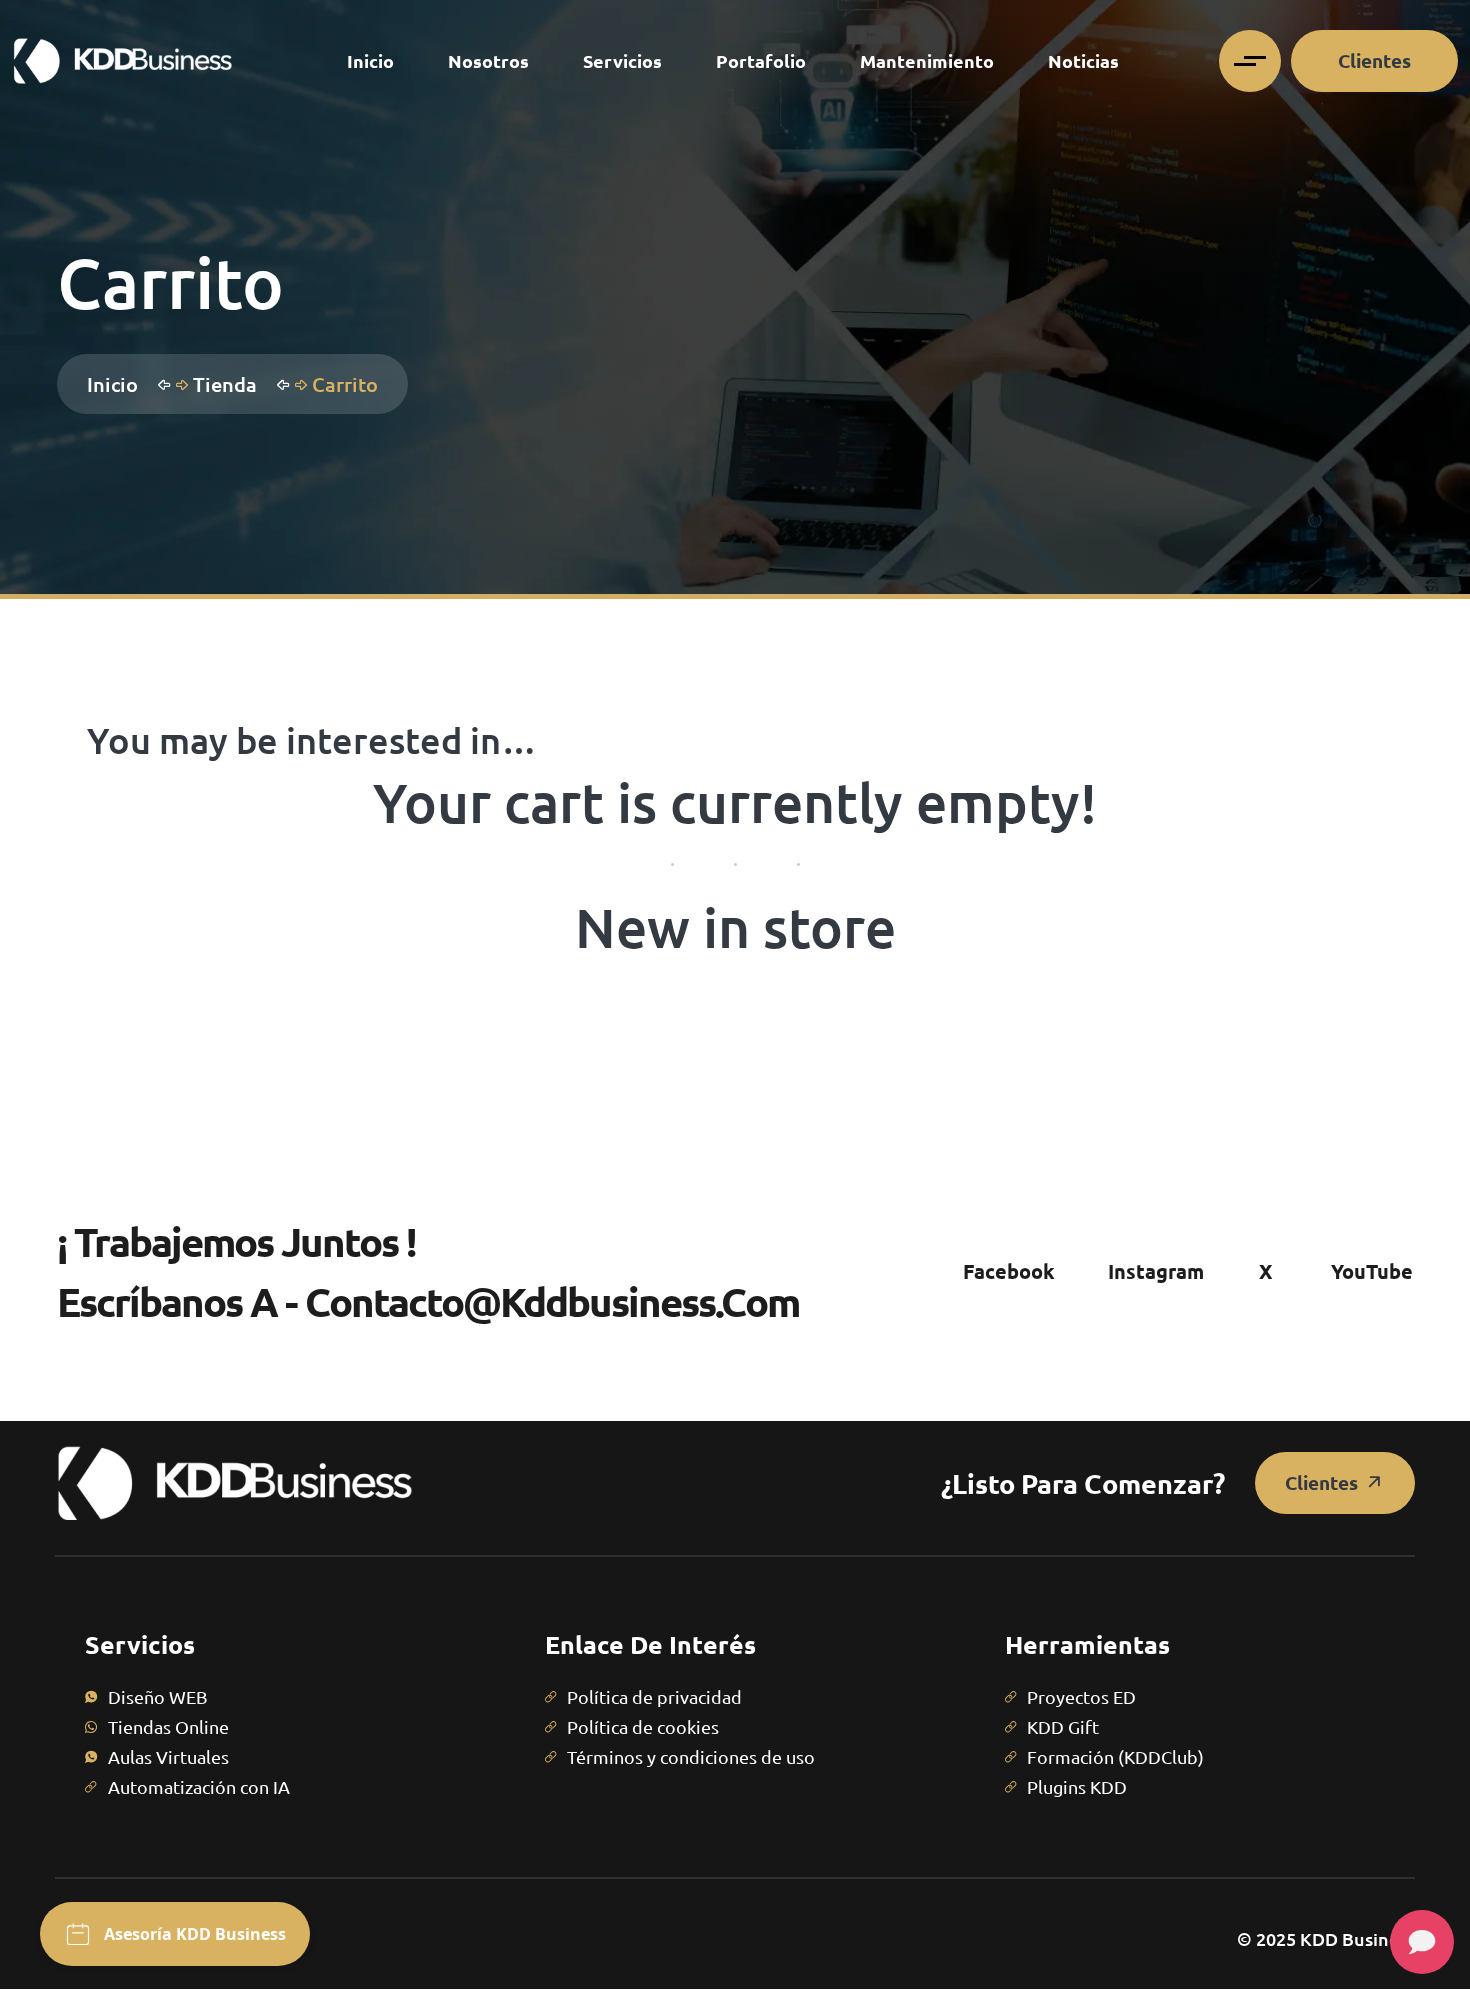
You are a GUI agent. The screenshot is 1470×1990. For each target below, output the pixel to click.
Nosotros (488, 60)
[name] (122, 61)
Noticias (1083, 60)
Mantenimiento (927, 60)
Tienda (230, 384)
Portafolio (761, 60)
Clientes (1374, 60)
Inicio (370, 60)
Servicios (622, 60)
